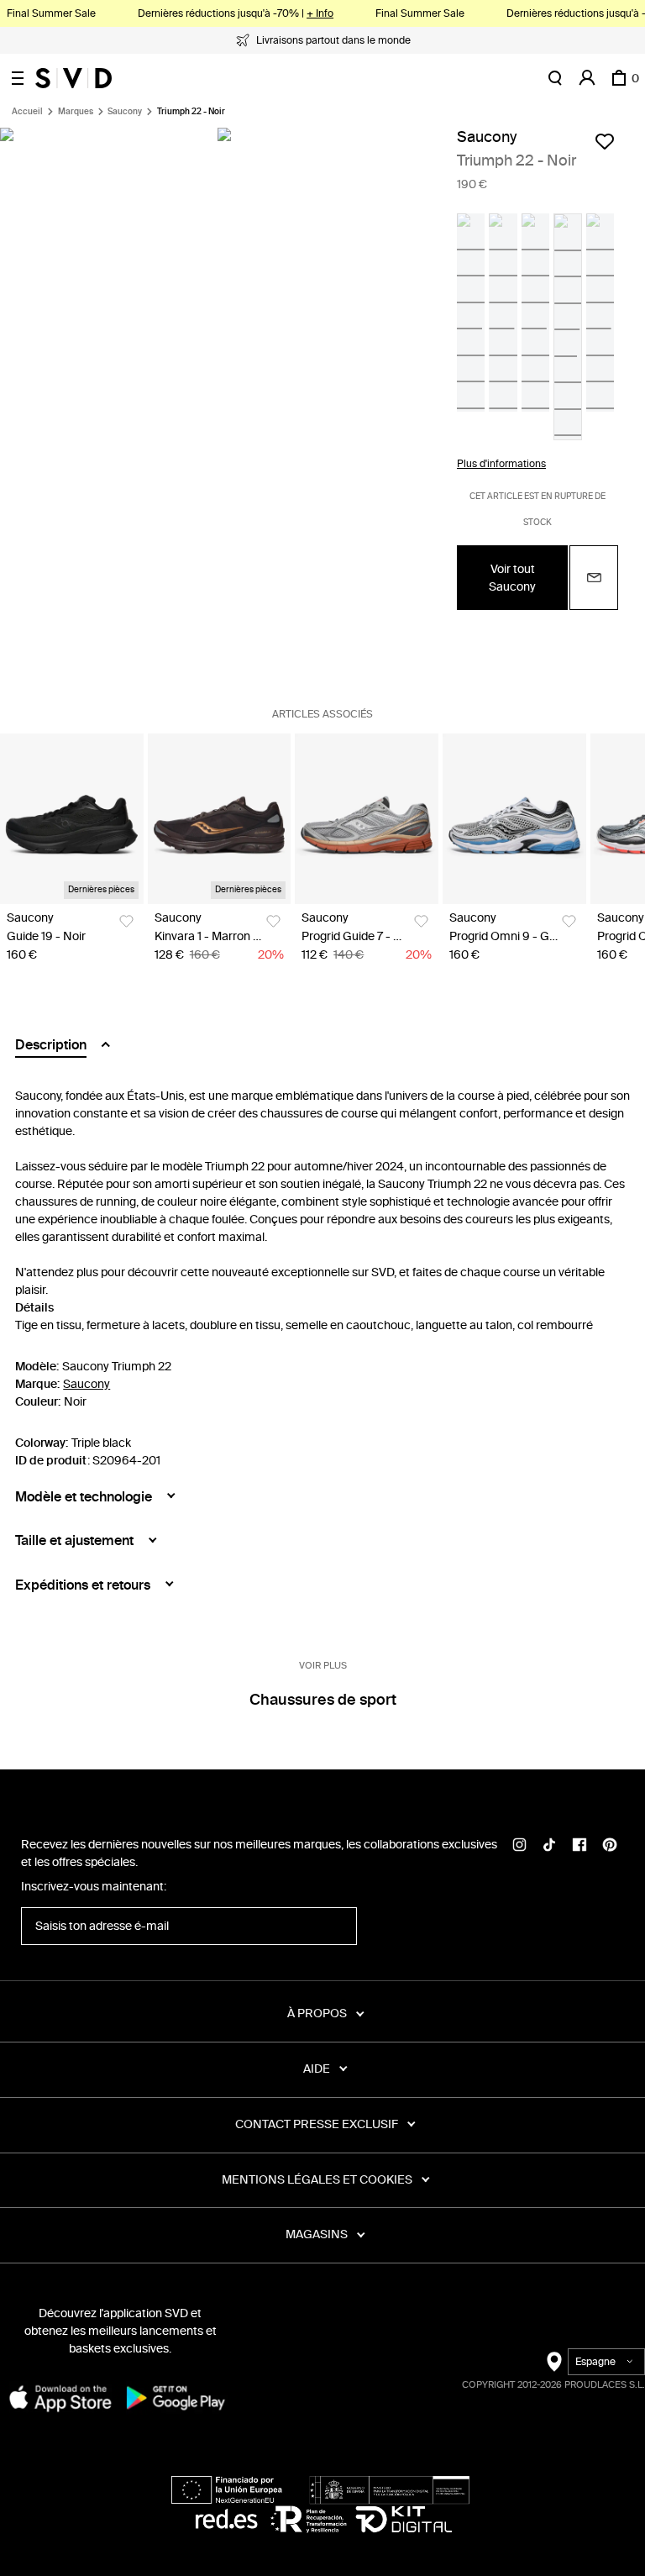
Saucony (125, 112)
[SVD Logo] (73, 78)
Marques (76, 112)
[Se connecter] (587, 78)
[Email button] (594, 578)
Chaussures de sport (323, 1700)
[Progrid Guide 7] (367, 819)
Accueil (27, 112)
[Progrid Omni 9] (514, 819)
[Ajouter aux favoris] (605, 141)
